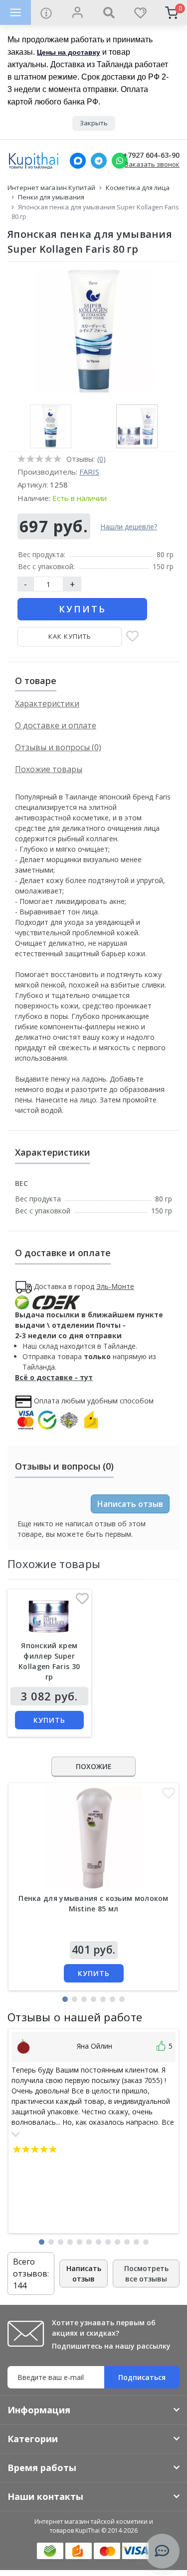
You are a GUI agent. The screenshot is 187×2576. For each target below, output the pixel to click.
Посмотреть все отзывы (146, 2274)
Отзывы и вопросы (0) (58, 747)
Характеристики (47, 703)
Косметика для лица (138, 188)
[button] (65, 1999)
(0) (101, 459)
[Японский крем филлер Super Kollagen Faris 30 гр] (49, 1617)
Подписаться (142, 2377)
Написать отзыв (130, 1504)
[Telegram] (99, 161)
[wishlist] (140, 12)
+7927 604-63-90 (151, 155)
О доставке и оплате (56, 725)
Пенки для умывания (51, 197)
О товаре (36, 681)
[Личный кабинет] (78, 12)
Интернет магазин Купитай (51, 188)
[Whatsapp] (120, 161)
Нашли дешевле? (129, 527)
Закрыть (94, 123)
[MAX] (78, 161)
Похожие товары (49, 769)
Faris (89, 472)
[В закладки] (132, 637)
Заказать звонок (152, 164)
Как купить (70, 636)
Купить (83, 609)
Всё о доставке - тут (54, 1377)
